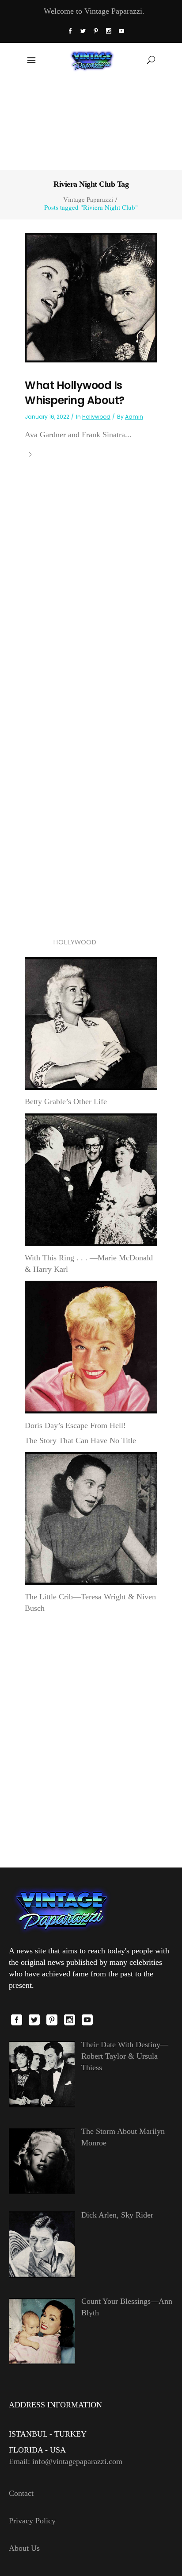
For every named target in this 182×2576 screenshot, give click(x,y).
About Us (24, 2548)
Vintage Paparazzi (88, 199)
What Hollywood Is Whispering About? (75, 393)
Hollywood (96, 417)
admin (134, 417)
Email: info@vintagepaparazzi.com (66, 2461)
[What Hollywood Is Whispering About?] (91, 297)
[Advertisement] (91, 123)
